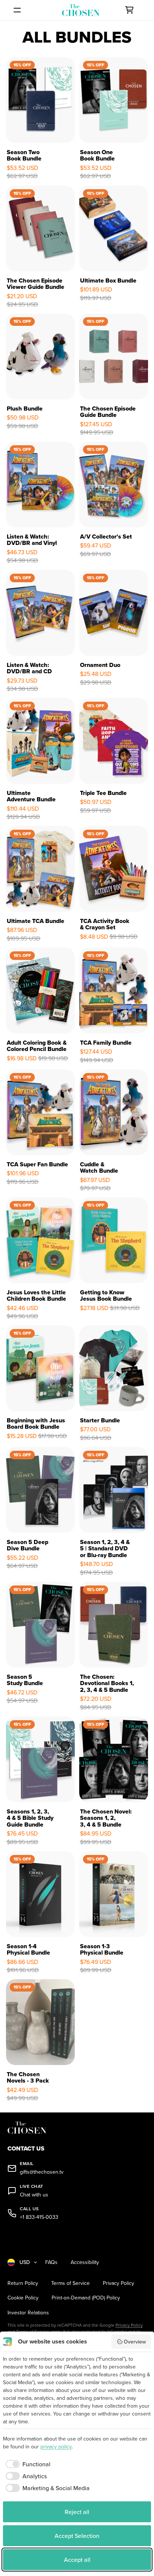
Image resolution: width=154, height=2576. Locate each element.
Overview (135, 2342)
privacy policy (56, 2446)
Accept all (77, 2560)
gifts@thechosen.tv (42, 2172)
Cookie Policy (23, 2298)
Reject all (77, 2512)
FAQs (51, 2262)
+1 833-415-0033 (39, 2217)
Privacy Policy (118, 2283)
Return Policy (23, 2283)
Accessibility (85, 2262)
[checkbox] (27, 2464)
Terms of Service (70, 2283)
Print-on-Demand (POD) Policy (86, 2298)
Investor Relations (28, 2313)
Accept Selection (77, 2536)
